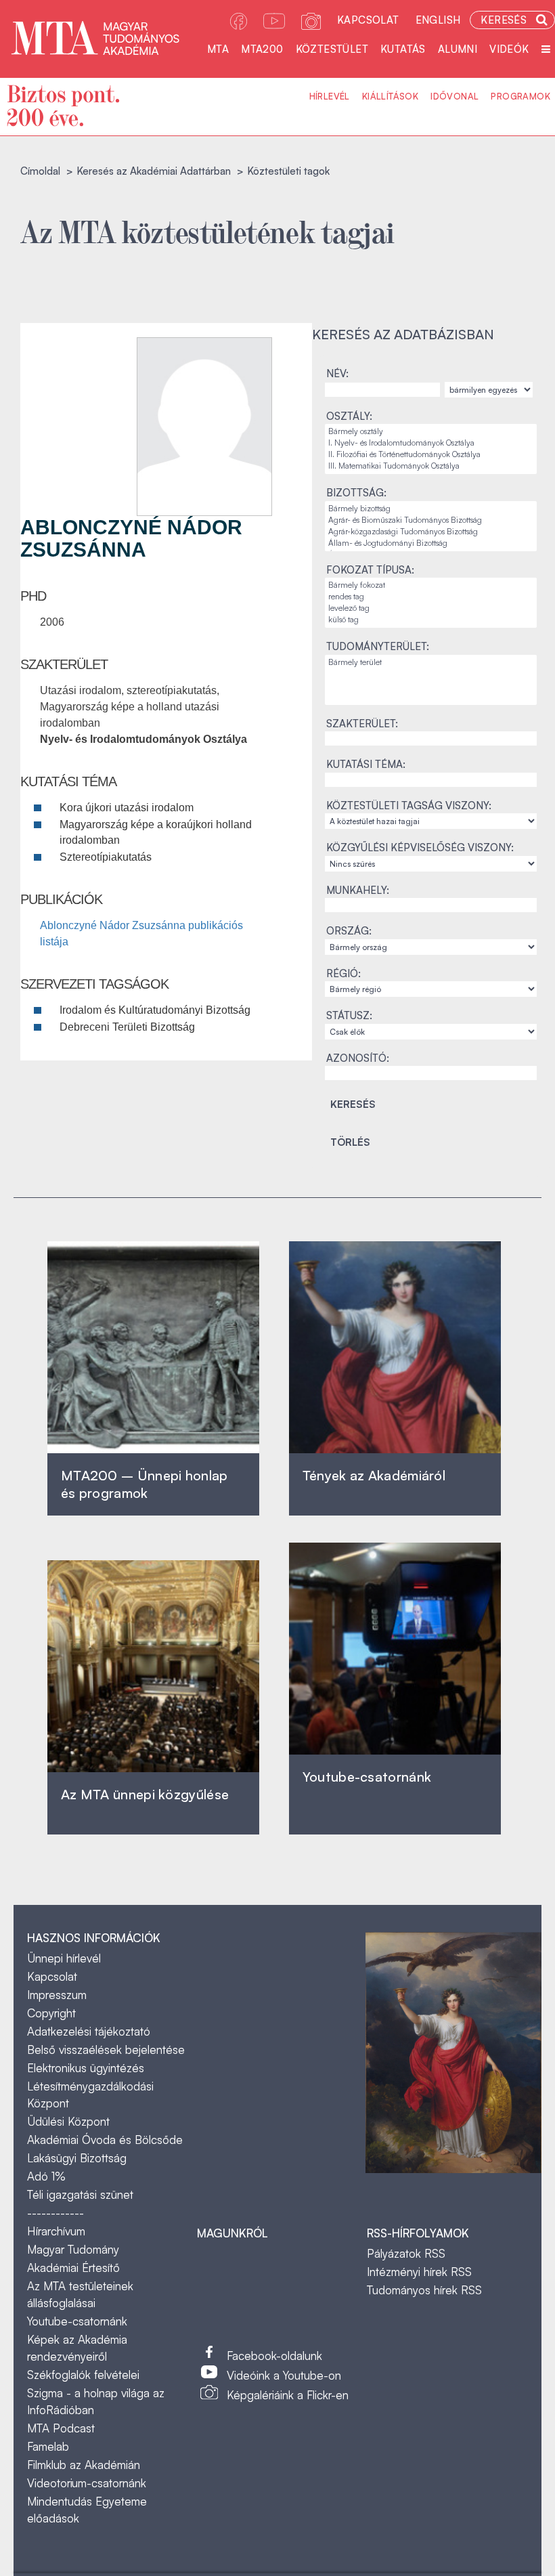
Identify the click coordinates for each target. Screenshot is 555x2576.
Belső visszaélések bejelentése (106, 2049)
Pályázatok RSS (406, 2253)
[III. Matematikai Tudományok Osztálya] (431, 466)
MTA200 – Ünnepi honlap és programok (145, 1484)
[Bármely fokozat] (431, 585)
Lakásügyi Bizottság (77, 2158)
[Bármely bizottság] (431, 509)
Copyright (51, 2013)
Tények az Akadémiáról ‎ (374, 1475)
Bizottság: (356, 493)
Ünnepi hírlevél (64, 1958)
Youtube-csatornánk (77, 2321)
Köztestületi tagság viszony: (409, 806)
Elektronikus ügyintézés (86, 2068)
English (438, 20)
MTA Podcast (61, 2428)
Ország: (349, 931)
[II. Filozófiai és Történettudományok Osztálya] (431, 455)
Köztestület (332, 49)
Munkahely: (358, 890)
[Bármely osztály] (431, 432)
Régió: (343, 973)
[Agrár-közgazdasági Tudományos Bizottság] (431, 532)
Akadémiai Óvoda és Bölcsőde (105, 2140)
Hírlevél (330, 96)
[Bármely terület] (431, 663)
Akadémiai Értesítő (73, 2268)
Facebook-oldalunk (274, 2356)
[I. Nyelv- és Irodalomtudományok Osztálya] (431, 443)
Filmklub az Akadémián (84, 2465)
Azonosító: (358, 1058)
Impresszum (57, 1995)
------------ (56, 2213)
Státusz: (349, 1015)
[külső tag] (431, 620)
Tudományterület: (378, 646)
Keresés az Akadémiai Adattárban (154, 171)
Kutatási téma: (366, 764)
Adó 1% (46, 2176)
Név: (337, 373)
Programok (520, 96)
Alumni (458, 49)
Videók (509, 49)
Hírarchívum (56, 2231)
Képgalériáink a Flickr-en (288, 2395)
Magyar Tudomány (73, 2249)
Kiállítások (390, 96)
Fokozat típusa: (370, 570)
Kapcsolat (368, 20)
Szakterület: (362, 724)
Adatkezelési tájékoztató (89, 2031)
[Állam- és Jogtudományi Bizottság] (431, 543)
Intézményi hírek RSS (419, 2272)
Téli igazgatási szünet (80, 2194)
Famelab (48, 2446)
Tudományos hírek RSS (424, 2290)
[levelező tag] (431, 608)
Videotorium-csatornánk (87, 2483)
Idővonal (454, 96)
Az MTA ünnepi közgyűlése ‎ (145, 1794)
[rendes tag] (431, 597)
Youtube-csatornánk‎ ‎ (367, 1777)
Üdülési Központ (68, 2121)
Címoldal (40, 171)
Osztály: (349, 416)
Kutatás (403, 49)
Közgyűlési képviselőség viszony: (420, 847)
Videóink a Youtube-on (284, 2375)
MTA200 (262, 49)
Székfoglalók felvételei (83, 2375)
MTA (218, 49)
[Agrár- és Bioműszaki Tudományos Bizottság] (431, 520)
